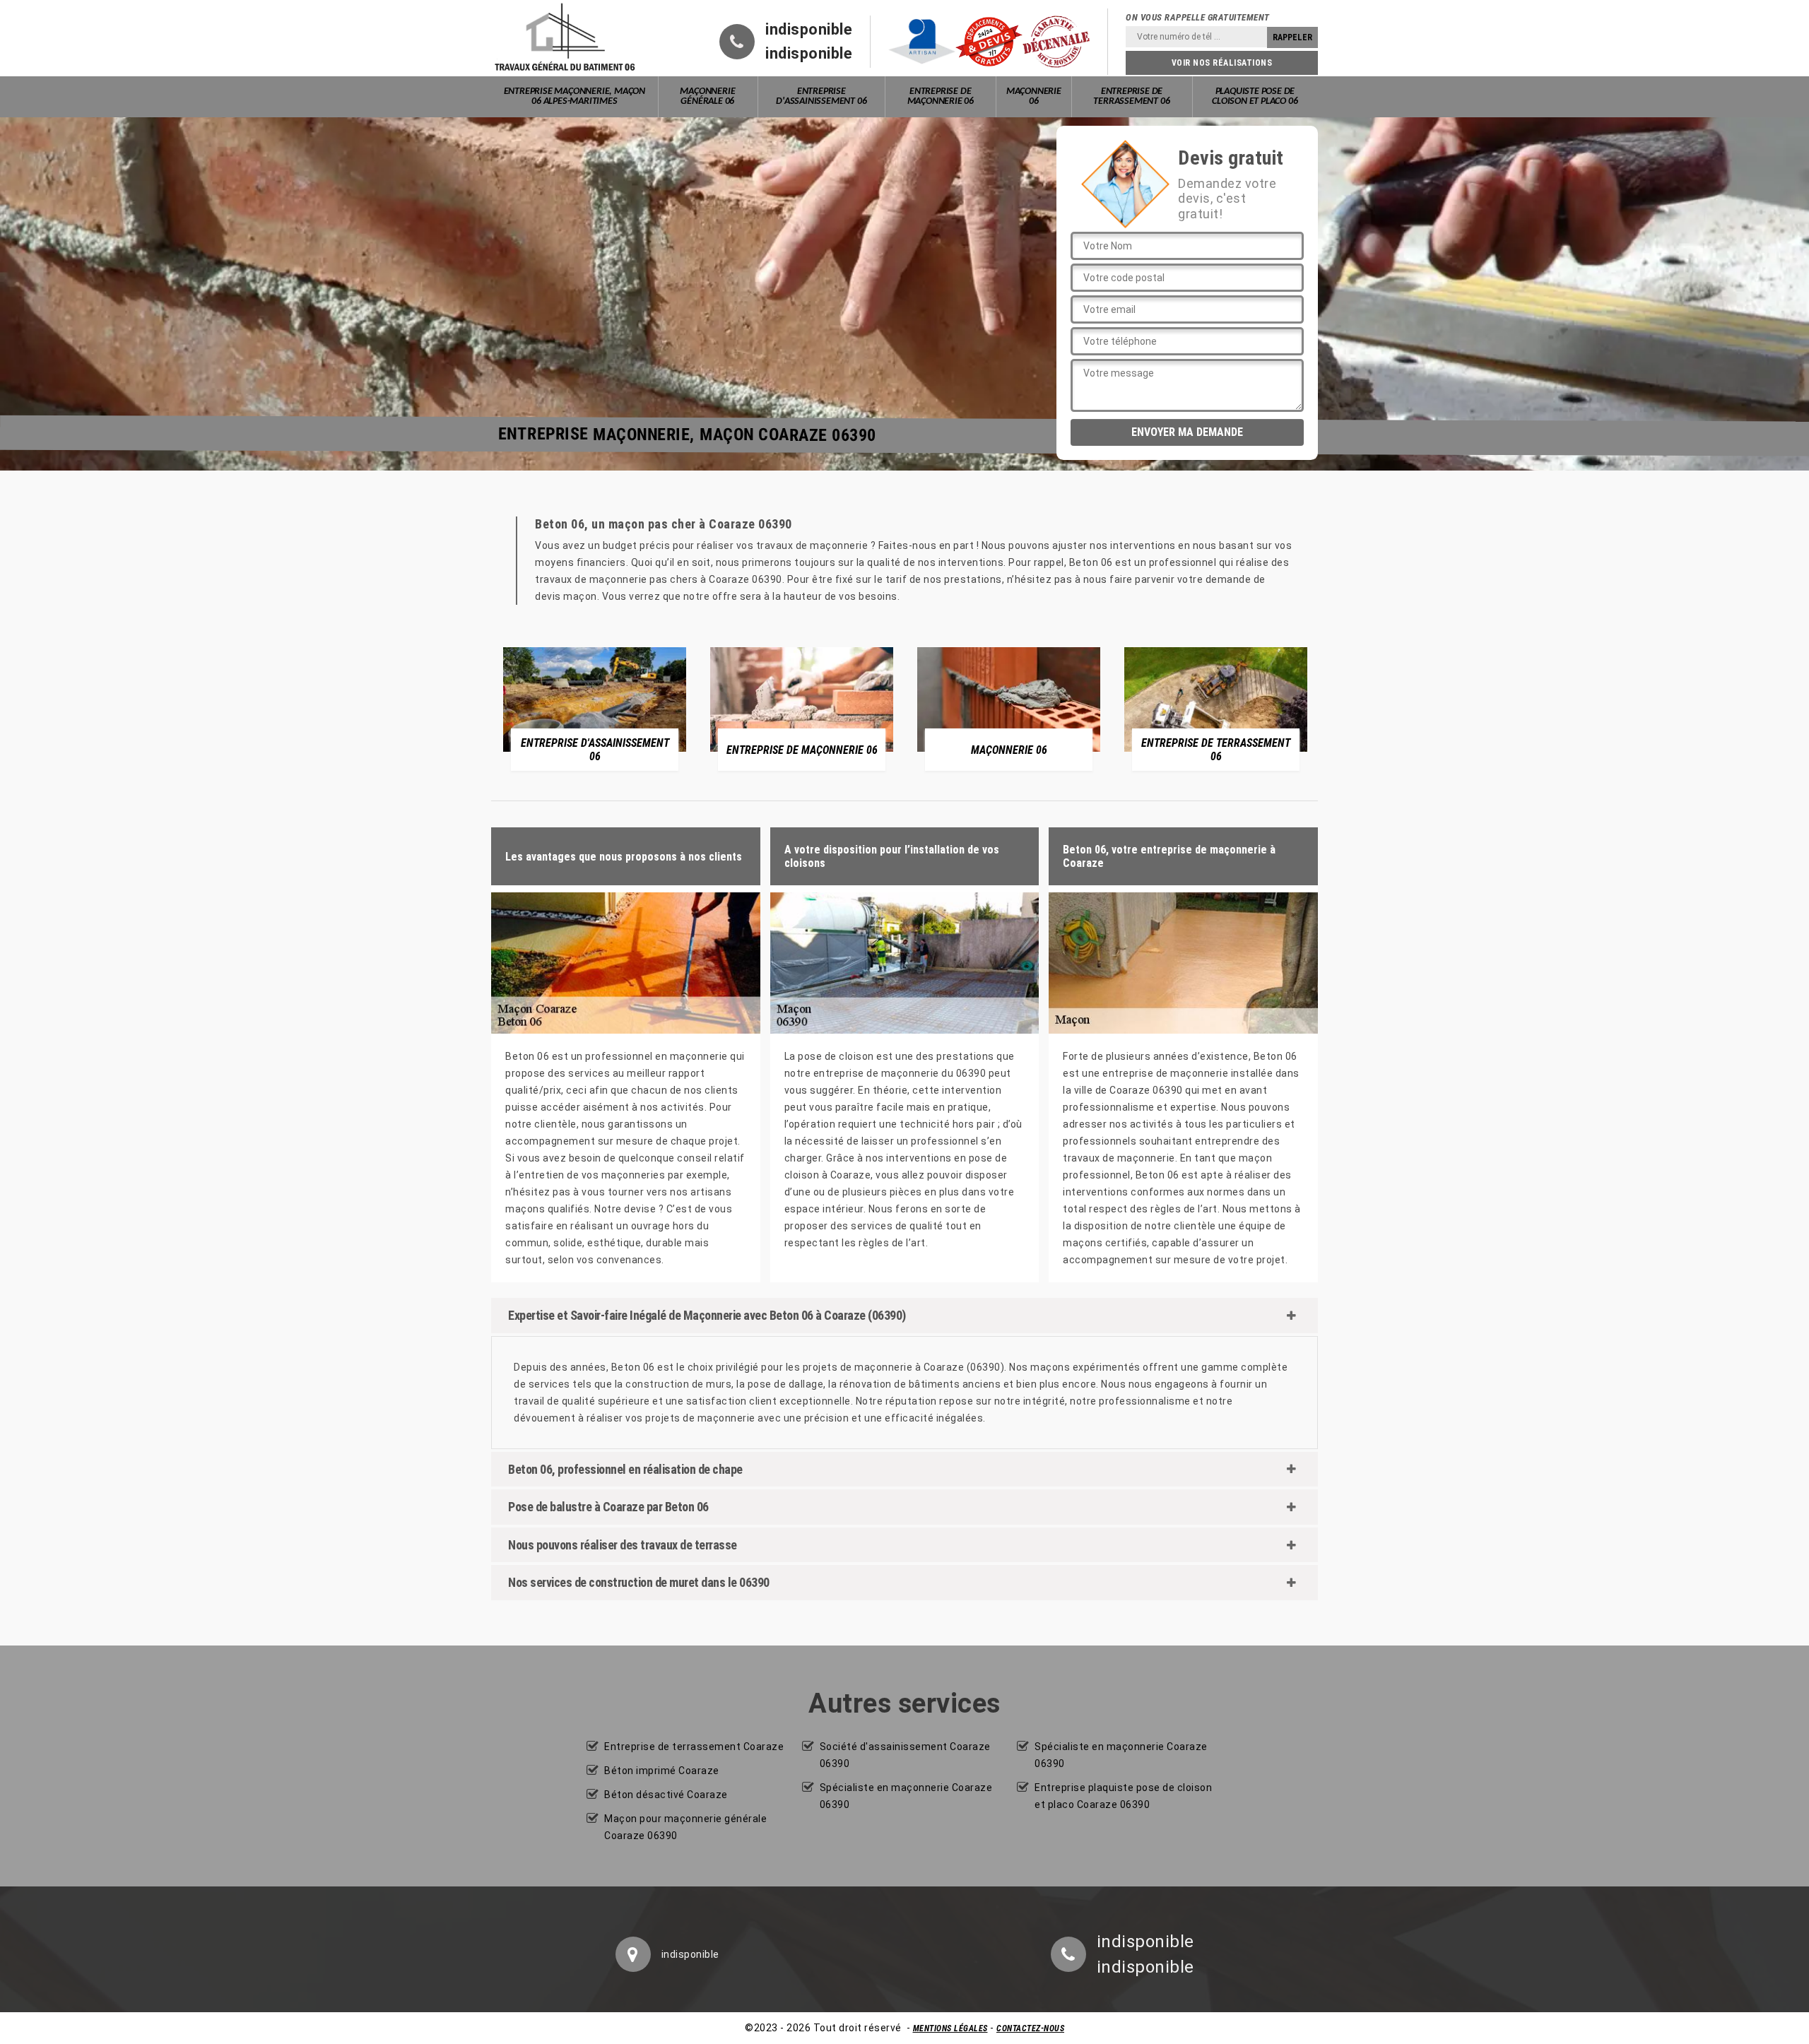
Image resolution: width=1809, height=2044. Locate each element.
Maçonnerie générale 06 (707, 96)
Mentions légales (950, 2028)
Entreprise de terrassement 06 (1131, 96)
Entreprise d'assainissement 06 (821, 96)
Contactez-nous (1030, 2028)
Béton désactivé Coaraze (666, 1795)
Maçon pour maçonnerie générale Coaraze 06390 (685, 1827)
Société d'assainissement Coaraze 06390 (905, 1755)
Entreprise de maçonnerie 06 (941, 96)
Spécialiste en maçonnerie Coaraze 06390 (906, 1796)
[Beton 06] (565, 38)
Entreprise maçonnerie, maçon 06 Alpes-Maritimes (574, 96)
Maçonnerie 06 (1034, 96)
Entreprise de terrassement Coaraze (694, 1747)
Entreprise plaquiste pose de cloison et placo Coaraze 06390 (1123, 1796)
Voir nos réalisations (1222, 63)
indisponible (809, 30)
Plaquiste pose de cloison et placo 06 (1255, 96)
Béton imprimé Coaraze (662, 1771)
